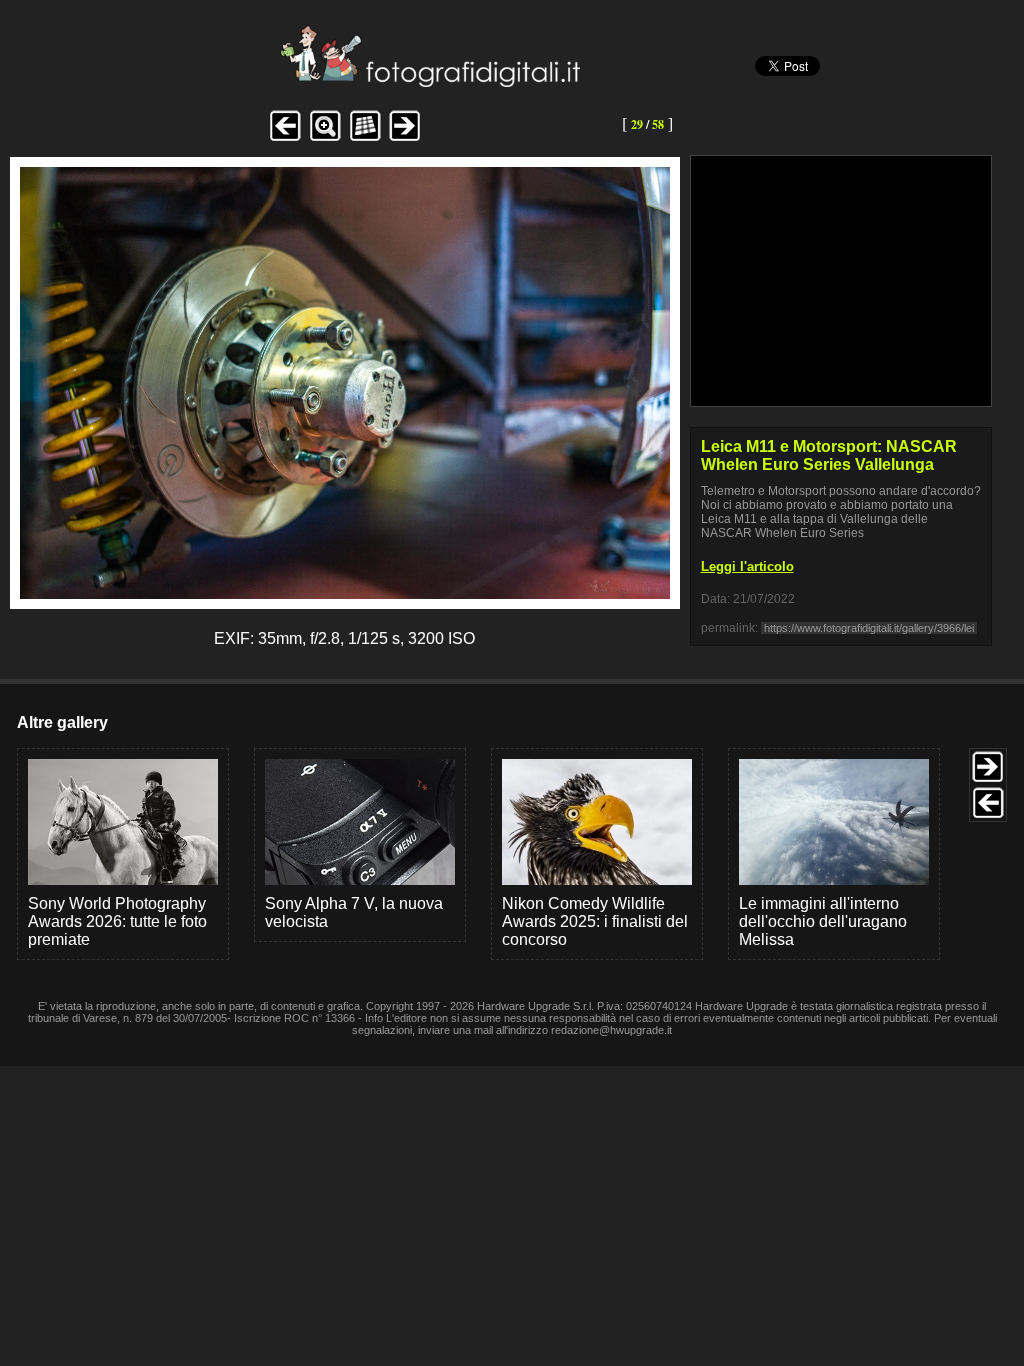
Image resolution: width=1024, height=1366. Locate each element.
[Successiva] (345, 593)
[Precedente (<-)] (285, 138)
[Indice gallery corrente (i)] (365, 138)
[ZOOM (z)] (325, 138)
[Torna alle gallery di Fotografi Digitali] (295, 81)
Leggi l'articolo (747, 566)
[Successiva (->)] (405, 138)
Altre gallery (62, 722)
